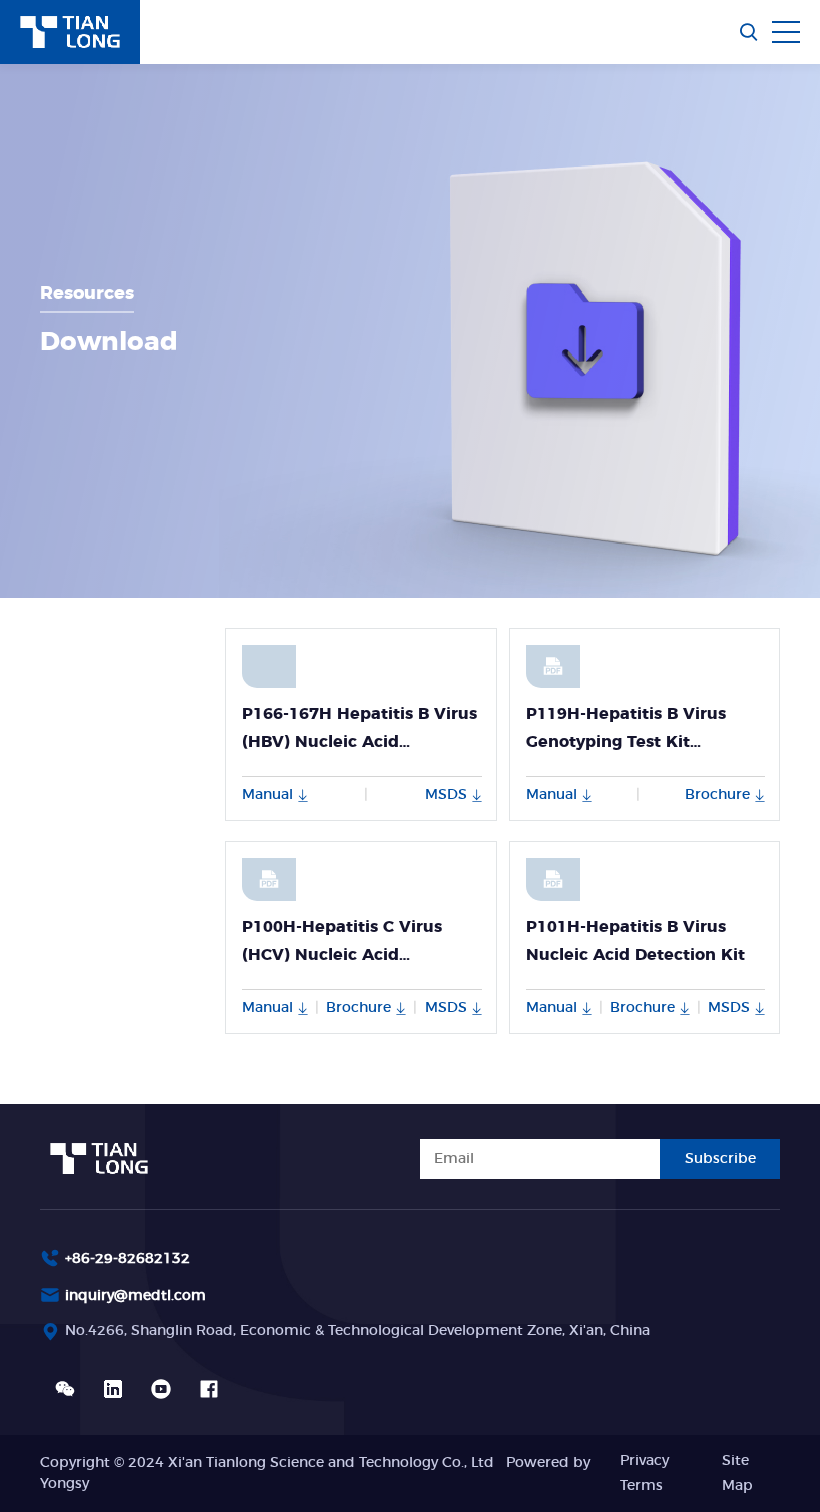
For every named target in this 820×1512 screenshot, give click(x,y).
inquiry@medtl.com (135, 1296)
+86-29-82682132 (127, 1259)
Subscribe (720, 1159)
